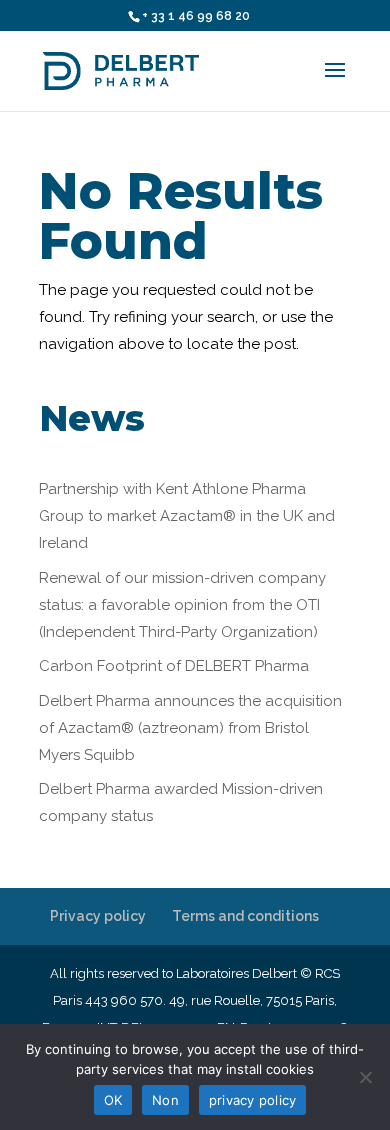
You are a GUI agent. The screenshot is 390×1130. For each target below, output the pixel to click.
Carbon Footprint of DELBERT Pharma (174, 666)
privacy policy (253, 1100)
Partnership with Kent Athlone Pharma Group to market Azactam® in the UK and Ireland (187, 516)
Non (165, 1100)
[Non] (365, 1077)
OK (113, 1100)
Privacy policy (98, 916)
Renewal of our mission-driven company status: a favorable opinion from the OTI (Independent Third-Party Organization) (182, 605)
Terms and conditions (245, 916)
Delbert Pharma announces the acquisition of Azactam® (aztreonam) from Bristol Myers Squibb (190, 728)
